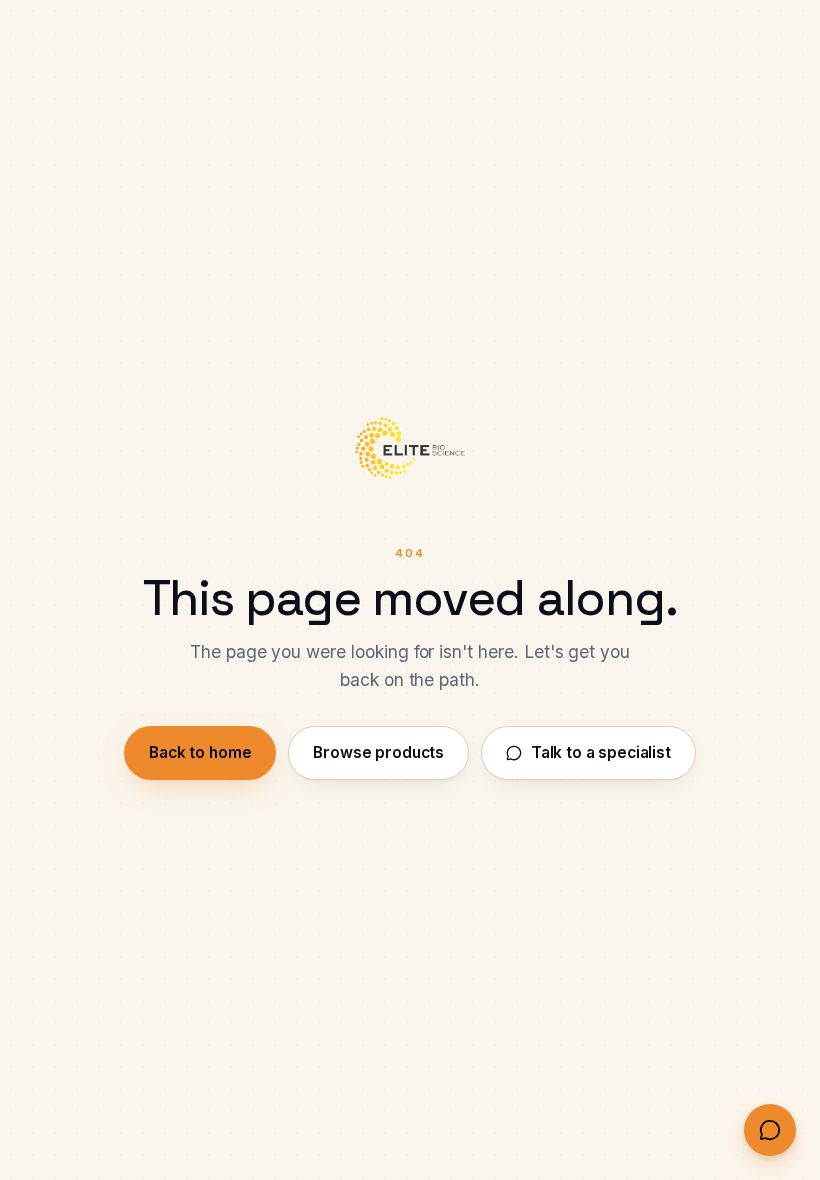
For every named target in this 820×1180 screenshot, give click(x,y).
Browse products (378, 752)
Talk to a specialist (601, 752)
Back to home (200, 752)
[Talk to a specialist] (770, 1130)
